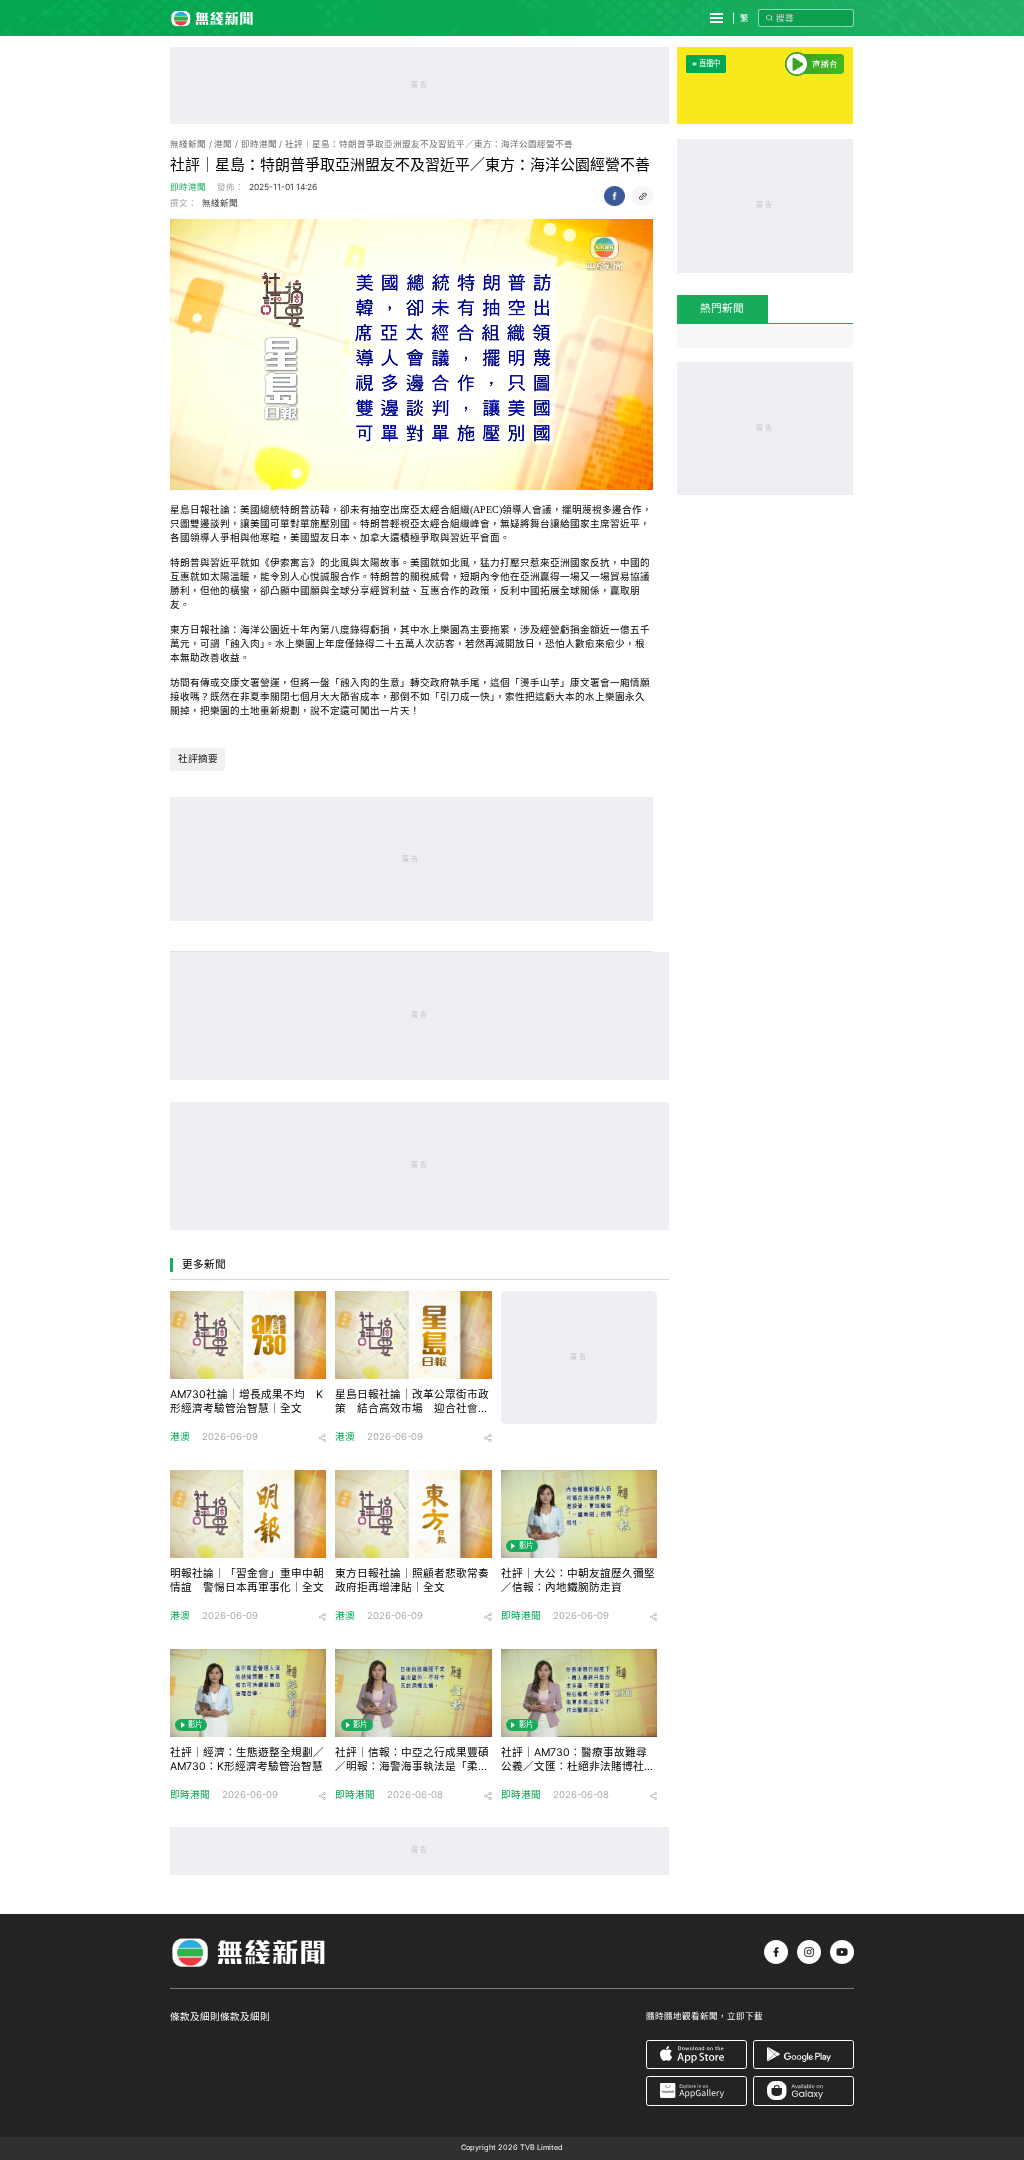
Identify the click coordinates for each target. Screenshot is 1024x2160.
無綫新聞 (188, 144)
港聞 (223, 144)
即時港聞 (259, 144)
